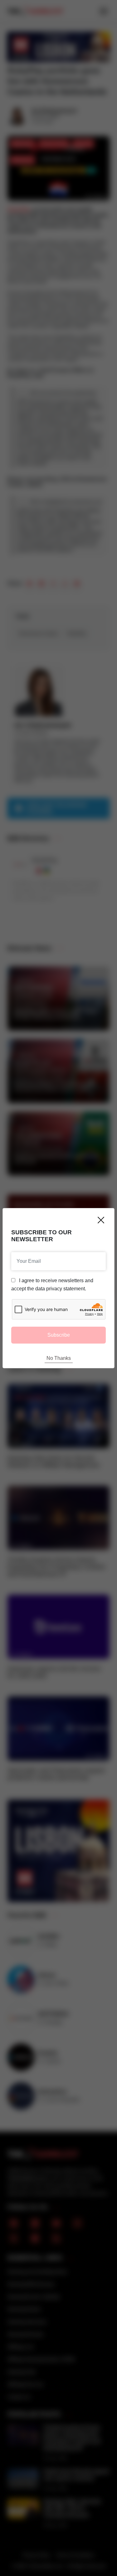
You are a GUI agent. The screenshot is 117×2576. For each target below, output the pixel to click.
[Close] (101, 1220)
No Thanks (59, 1358)
